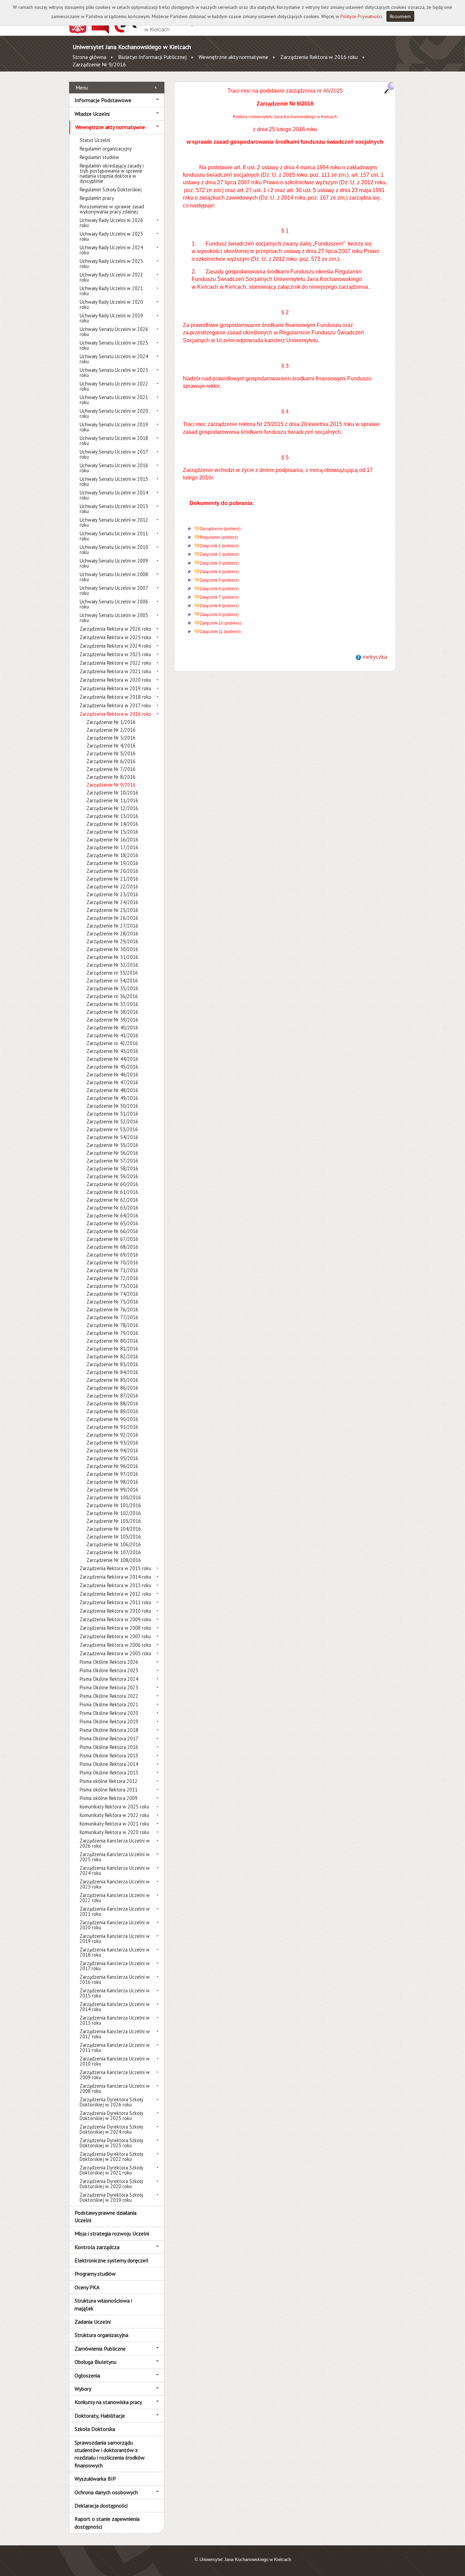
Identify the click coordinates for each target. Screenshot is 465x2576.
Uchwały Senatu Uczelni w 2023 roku (114, 373)
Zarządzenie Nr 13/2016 (112, 816)
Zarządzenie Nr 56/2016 (112, 1153)
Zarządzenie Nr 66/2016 (112, 1231)
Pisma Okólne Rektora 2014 (109, 1764)
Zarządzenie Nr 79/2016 (112, 1333)
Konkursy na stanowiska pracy (108, 2402)
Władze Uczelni (92, 114)
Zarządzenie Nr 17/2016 (112, 847)
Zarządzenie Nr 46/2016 (112, 1074)
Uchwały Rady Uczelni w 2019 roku (111, 318)
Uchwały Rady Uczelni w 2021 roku (111, 291)
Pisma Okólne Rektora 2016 (109, 1747)
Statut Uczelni (95, 140)
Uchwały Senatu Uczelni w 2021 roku (114, 400)
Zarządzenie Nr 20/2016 (112, 871)
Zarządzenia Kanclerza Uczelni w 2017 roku (115, 1966)
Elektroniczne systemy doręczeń (111, 2260)
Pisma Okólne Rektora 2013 (109, 1773)
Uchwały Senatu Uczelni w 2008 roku (114, 577)
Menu (82, 88)
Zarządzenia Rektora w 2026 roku (115, 629)
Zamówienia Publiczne (100, 2349)
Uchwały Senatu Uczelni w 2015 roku (114, 481)
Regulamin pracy (97, 198)
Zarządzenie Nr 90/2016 (112, 1419)
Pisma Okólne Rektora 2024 (109, 1679)
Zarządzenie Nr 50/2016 (112, 1106)
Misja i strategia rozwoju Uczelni (112, 2233)
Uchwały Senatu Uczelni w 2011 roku (114, 536)
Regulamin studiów (99, 157)
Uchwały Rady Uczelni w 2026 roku (111, 223)
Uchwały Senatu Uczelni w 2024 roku (114, 359)
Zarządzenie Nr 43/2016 (112, 1051)
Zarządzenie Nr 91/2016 (112, 1427)
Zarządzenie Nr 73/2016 (112, 1286)
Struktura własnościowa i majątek (103, 2304)
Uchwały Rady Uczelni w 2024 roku (111, 250)
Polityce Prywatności (361, 16)
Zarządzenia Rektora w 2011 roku (115, 1602)
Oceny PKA (87, 2287)
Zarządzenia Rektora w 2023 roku (115, 654)
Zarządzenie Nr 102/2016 (114, 1513)
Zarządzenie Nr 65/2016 (112, 1223)
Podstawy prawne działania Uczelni (106, 2216)
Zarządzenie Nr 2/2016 (111, 730)
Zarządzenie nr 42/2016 (112, 1043)
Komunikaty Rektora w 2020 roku (114, 1832)
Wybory (83, 2389)
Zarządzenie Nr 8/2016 (111, 777)
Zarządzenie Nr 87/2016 (112, 1396)
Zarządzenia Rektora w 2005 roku (115, 1653)
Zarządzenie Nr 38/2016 (112, 1012)
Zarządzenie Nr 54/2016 (112, 1137)
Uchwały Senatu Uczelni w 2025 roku (114, 345)
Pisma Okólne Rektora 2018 (109, 1730)
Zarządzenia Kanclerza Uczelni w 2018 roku (115, 1952)
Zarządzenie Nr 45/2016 (112, 1067)
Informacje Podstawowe (103, 100)
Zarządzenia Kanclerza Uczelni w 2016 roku (115, 1979)
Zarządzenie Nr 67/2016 (112, 1239)
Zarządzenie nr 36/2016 (112, 996)
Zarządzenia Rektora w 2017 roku (115, 705)
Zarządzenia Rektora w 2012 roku (115, 1594)
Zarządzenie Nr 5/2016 (111, 753)
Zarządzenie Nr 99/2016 (112, 1490)
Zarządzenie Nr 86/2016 (112, 1388)
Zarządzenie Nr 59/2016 (112, 1176)
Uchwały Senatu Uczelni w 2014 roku (114, 495)
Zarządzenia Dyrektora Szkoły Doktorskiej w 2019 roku (111, 2197)
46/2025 (333, 91)
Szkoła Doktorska (95, 2429)
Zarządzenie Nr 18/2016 (112, 855)
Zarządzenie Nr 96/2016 (112, 1466)
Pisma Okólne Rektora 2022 (109, 1696)
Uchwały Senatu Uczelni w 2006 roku (114, 604)
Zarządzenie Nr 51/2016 (112, 1114)
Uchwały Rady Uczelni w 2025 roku (111, 236)
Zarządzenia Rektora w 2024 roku (115, 646)
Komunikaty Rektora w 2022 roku (114, 1815)
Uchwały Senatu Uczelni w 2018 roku (114, 441)
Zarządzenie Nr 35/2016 (112, 988)
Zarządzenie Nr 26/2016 (112, 918)
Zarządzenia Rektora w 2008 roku (115, 1628)
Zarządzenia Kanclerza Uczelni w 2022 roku (115, 1898)
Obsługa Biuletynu (95, 2362)
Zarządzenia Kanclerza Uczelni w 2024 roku (115, 1870)
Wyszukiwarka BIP (95, 2479)
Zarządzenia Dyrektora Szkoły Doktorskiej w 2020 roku (111, 2184)
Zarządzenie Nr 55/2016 (112, 1145)
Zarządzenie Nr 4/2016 (111, 746)
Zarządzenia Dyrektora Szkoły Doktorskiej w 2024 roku (111, 2129)
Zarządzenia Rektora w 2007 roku (115, 1636)
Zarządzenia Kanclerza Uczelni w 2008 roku (115, 2088)
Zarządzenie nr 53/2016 (112, 1129)
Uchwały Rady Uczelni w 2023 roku (111, 264)
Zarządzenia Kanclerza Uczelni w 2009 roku (115, 2075)
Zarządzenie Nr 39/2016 (112, 1020)
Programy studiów (95, 2274)
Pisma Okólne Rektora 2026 (109, 1662)
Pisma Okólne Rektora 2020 (109, 1713)
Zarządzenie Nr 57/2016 (112, 1161)
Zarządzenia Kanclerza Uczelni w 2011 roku (115, 2048)
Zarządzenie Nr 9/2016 (99, 64)
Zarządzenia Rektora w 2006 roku (115, 1645)
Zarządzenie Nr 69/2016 (112, 1255)
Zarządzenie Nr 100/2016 (114, 1497)
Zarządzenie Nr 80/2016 (112, 1341)
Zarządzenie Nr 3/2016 (111, 738)
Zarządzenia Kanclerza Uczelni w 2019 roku (115, 1939)
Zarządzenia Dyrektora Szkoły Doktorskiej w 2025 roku (111, 2116)
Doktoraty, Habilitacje (100, 2416)
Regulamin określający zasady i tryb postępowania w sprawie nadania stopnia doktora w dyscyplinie (112, 173)
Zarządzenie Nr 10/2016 (112, 793)
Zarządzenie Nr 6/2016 (111, 761)
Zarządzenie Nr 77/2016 (112, 1317)
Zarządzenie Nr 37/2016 (112, 1004)
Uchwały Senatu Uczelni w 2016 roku (114, 468)
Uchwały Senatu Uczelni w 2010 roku (114, 550)
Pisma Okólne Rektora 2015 (109, 1756)
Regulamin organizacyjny (106, 149)
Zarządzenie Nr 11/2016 (112, 800)
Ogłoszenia (87, 2375)
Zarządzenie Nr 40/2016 (112, 1028)
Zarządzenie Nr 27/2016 (112, 926)
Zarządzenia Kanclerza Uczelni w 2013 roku (115, 2020)
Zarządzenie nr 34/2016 (112, 981)
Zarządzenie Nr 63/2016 (112, 1208)
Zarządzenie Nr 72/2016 (112, 1278)
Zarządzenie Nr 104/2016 (114, 1529)
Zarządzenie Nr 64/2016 (112, 1215)
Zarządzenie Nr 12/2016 (112, 808)
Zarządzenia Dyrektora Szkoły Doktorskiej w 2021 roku (111, 2170)
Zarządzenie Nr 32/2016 (112, 965)
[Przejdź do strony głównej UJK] (155, 32)
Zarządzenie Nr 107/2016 (114, 1552)
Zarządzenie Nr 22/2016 (112, 887)
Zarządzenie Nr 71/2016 (112, 1270)
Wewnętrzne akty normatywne (233, 57)
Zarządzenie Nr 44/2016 (112, 1059)
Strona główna (89, 57)
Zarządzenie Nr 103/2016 (114, 1521)
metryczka (375, 657)
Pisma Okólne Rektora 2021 (109, 1704)
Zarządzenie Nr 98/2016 (112, 1482)
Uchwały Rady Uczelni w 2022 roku (111, 277)
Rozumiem (400, 16)
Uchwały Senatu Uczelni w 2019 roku (114, 427)
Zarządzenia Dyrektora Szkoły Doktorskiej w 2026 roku (111, 2102)
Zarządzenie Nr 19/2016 (112, 863)
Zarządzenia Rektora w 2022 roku (115, 663)
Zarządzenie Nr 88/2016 (112, 1403)
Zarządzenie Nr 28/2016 (112, 934)
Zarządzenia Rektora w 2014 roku (115, 1577)
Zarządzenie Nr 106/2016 (114, 1544)
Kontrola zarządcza (97, 2247)
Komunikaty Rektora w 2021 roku (114, 1824)
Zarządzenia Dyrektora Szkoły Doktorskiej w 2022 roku (111, 2156)
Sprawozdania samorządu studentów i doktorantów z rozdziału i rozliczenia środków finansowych (110, 2454)
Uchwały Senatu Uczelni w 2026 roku (114, 332)
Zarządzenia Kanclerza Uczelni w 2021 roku (115, 1911)
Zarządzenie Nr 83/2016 (112, 1364)
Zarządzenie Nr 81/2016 (112, 1349)
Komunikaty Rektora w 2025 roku (114, 1807)
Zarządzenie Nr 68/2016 (112, 1247)
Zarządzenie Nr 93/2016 (112, 1443)
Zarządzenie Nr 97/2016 (112, 1474)
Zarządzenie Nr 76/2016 (112, 1309)
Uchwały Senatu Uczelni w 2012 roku (114, 522)
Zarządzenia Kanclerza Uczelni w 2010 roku (115, 2061)
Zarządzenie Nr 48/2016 (112, 1090)
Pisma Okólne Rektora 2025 (109, 1670)
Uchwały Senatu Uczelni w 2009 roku (114, 563)
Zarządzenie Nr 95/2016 (112, 1458)
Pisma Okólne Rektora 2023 (109, 1687)
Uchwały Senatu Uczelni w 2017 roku (114, 454)
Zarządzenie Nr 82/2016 (112, 1356)
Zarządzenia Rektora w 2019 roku (115, 688)
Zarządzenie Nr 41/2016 (112, 1035)
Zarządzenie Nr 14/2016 (112, 824)
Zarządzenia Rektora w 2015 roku (115, 1568)
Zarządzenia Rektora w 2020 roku (115, 680)
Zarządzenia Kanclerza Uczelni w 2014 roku (115, 2007)
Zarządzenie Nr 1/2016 (111, 722)
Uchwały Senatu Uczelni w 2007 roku (114, 590)
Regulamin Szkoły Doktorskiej (111, 189)
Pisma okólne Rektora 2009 (109, 1798)
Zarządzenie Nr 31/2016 (112, 957)
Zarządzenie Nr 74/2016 (112, 1294)
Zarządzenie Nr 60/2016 (112, 1184)
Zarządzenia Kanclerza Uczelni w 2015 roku (115, 1993)
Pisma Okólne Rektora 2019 (109, 1721)
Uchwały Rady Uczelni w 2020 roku (111, 304)
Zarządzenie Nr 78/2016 (112, 1325)
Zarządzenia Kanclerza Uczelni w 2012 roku (115, 2034)
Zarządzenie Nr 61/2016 (112, 1192)
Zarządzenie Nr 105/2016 (114, 1537)
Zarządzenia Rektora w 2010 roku (115, 1611)
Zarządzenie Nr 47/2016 (112, 1082)
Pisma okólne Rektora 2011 (109, 1790)
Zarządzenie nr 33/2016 (112, 973)
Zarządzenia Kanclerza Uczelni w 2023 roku (115, 1884)
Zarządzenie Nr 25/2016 (112, 910)
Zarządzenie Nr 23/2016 (112, 894)
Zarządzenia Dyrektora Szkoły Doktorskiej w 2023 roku (111, 2143)
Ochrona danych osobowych (106, 2492)
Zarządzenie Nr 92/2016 (112, 1435)
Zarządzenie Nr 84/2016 (112, 1372)
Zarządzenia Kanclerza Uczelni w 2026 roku (115, 1843)
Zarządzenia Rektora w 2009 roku (115, 1619)
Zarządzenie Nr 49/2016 (112, 1098)
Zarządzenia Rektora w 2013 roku (115, 1585)
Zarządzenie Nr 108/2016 (114, 1560)
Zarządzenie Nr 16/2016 (112, 840)
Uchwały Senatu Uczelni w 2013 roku (114, 509)
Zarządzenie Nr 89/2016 (112, 1411)
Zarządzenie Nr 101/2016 (114, 1505)
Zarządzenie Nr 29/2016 (112, 941)
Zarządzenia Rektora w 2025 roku (115, 637)
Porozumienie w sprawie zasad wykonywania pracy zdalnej (112, 209)
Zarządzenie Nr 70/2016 (112, 1262)
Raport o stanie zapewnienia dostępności (107, 2523)
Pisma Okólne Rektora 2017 (109, 1739)
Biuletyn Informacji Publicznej (152, 57)
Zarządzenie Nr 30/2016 (112, 949)
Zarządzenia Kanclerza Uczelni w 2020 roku (115, 1925)
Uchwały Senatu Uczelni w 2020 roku (114, 413)
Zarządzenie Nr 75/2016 (112, 1302)
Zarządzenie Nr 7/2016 (111, 769)
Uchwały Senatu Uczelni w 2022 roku (114, 386)
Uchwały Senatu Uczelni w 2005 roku (114, 618)
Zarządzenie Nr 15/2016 (112, 832)
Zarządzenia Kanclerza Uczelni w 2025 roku (115, 1857)
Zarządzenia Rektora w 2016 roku (319, 57)
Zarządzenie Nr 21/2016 (112, 879)
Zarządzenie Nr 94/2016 (112, 1450)
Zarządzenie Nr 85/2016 (112, 1380)
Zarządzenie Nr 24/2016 (112, 902)
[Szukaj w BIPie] (389, 88)
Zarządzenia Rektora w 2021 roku (115, 671)
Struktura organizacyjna (101, 2335)
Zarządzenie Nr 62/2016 (112, 1200)
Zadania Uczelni (93, 2322)
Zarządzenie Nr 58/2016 (112, 1168)
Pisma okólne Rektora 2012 (109, 1781)
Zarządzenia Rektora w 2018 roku (115, 697)
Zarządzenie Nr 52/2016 (112, 1121)
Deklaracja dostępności (101, 2506)
